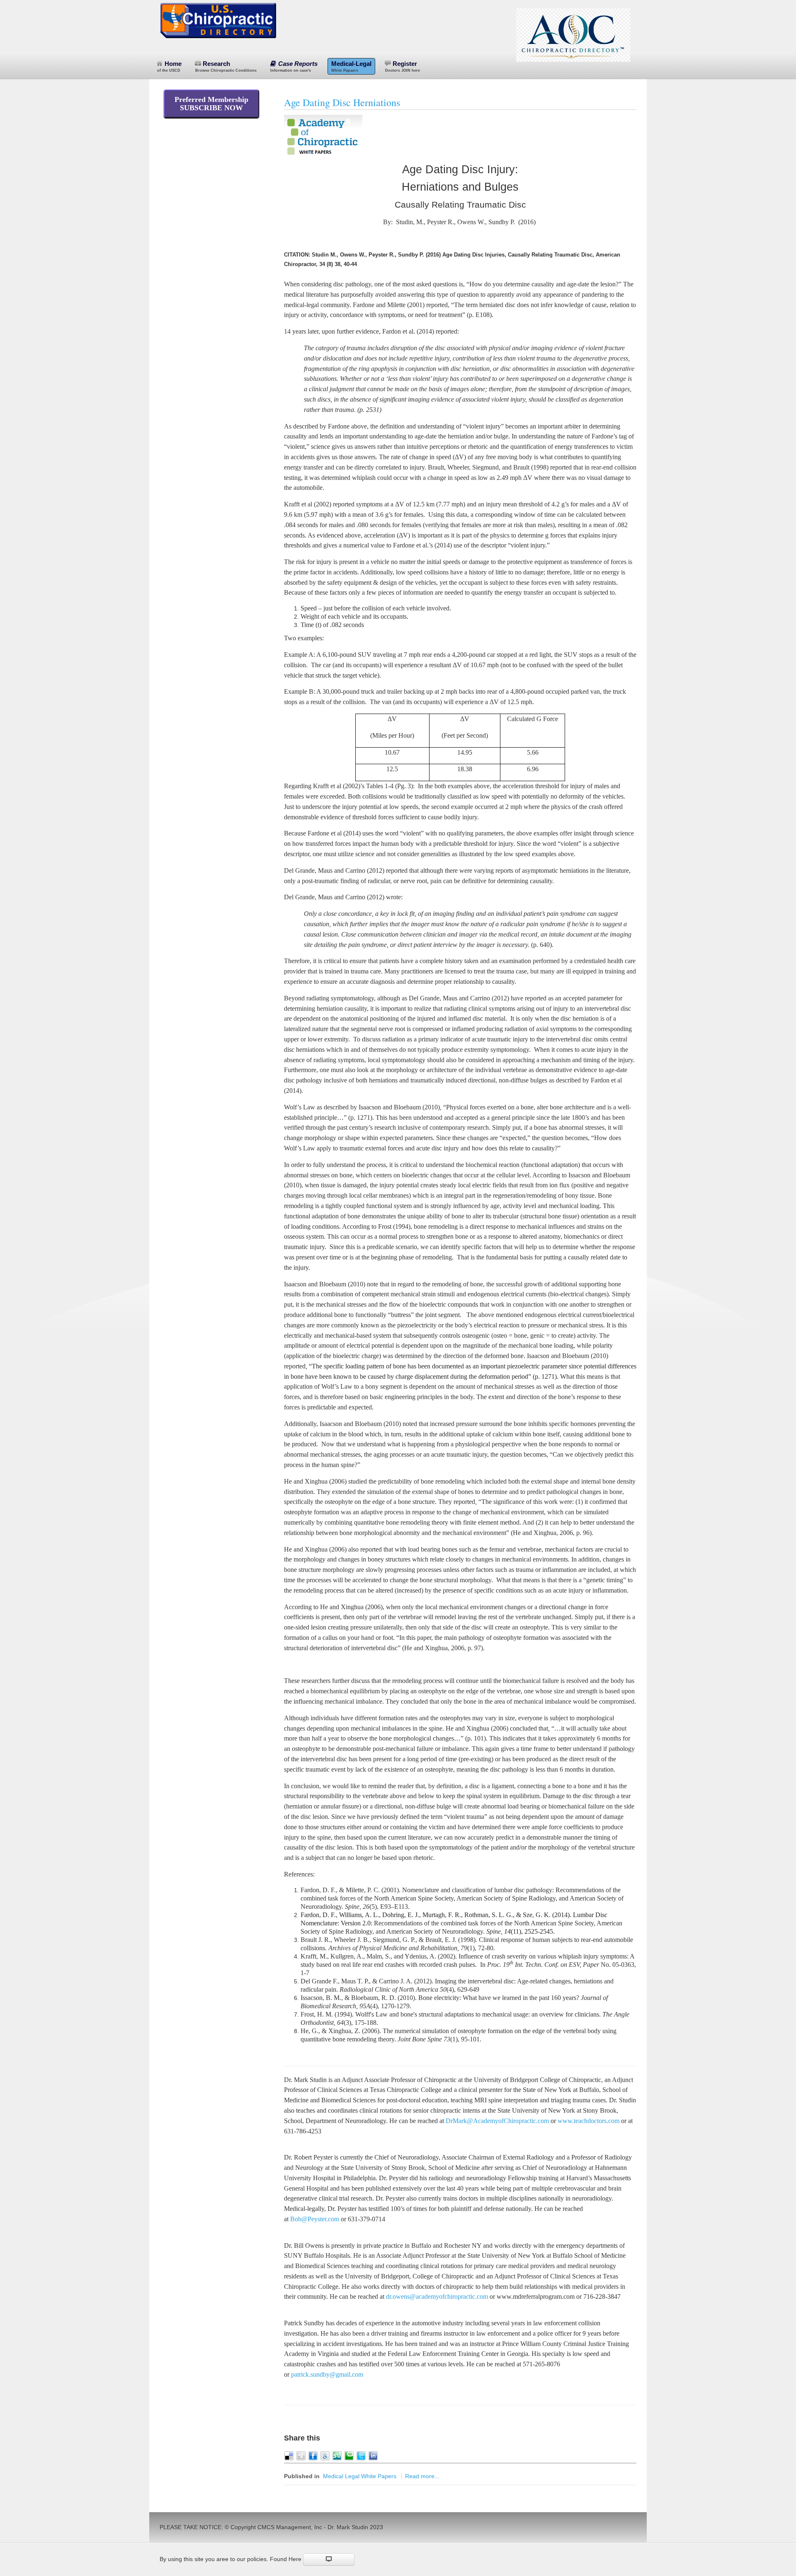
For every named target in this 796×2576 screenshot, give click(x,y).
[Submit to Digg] (301, 2455)
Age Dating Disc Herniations (342, 102)
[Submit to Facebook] (313, 2455)
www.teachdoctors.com (589, 2121)
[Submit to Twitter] (361, 2455)
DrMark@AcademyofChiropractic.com (497, 2121)
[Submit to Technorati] (349, 2455)
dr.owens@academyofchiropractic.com (437, 2296)
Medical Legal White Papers (360, 2476)
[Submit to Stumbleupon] (337, 2455)
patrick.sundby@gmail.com (327, 2374)
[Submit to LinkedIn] (373, 2455)
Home (169, 66)
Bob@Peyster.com (315, 2219)
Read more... (422, 2476)
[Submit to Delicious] (289, 2455)
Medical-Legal (351, 66)
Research (226, 66)
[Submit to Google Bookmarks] (325, 2455)
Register (403, 66)
